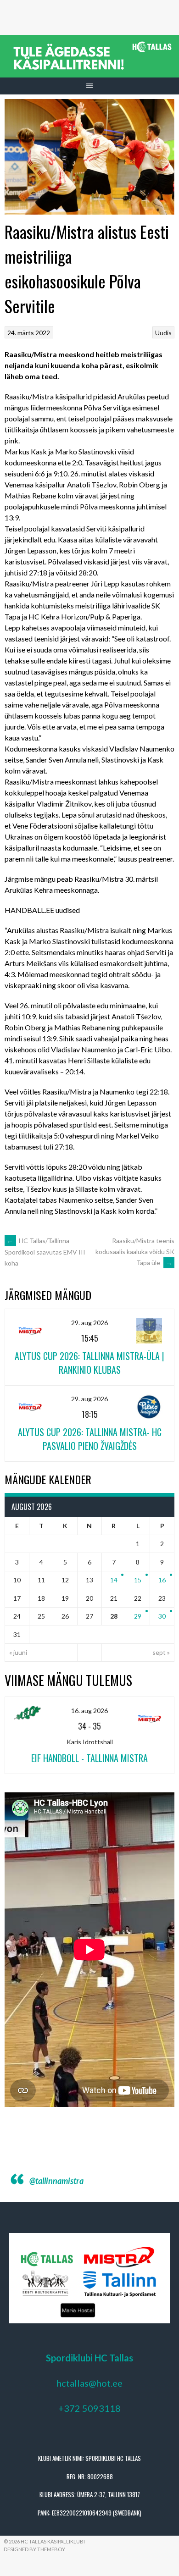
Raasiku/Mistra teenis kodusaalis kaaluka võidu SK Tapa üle (135, 1252)
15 (138, 1580)
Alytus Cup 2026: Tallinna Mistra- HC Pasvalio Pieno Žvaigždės (90, 1439)
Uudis (163, 333)
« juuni (18, 1652)
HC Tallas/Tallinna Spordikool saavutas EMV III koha (45, 1252)
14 (114, 1580)
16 (162, 1580)
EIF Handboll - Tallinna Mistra (89, 1758)
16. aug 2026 (89, 1711)
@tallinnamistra (56, 2181)
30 (162, 1616)
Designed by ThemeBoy (34, 2549)
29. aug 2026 (89, 1323)
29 (138, 1616)
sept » (161, 1652)
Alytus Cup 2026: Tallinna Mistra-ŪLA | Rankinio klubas (89, 1363)
